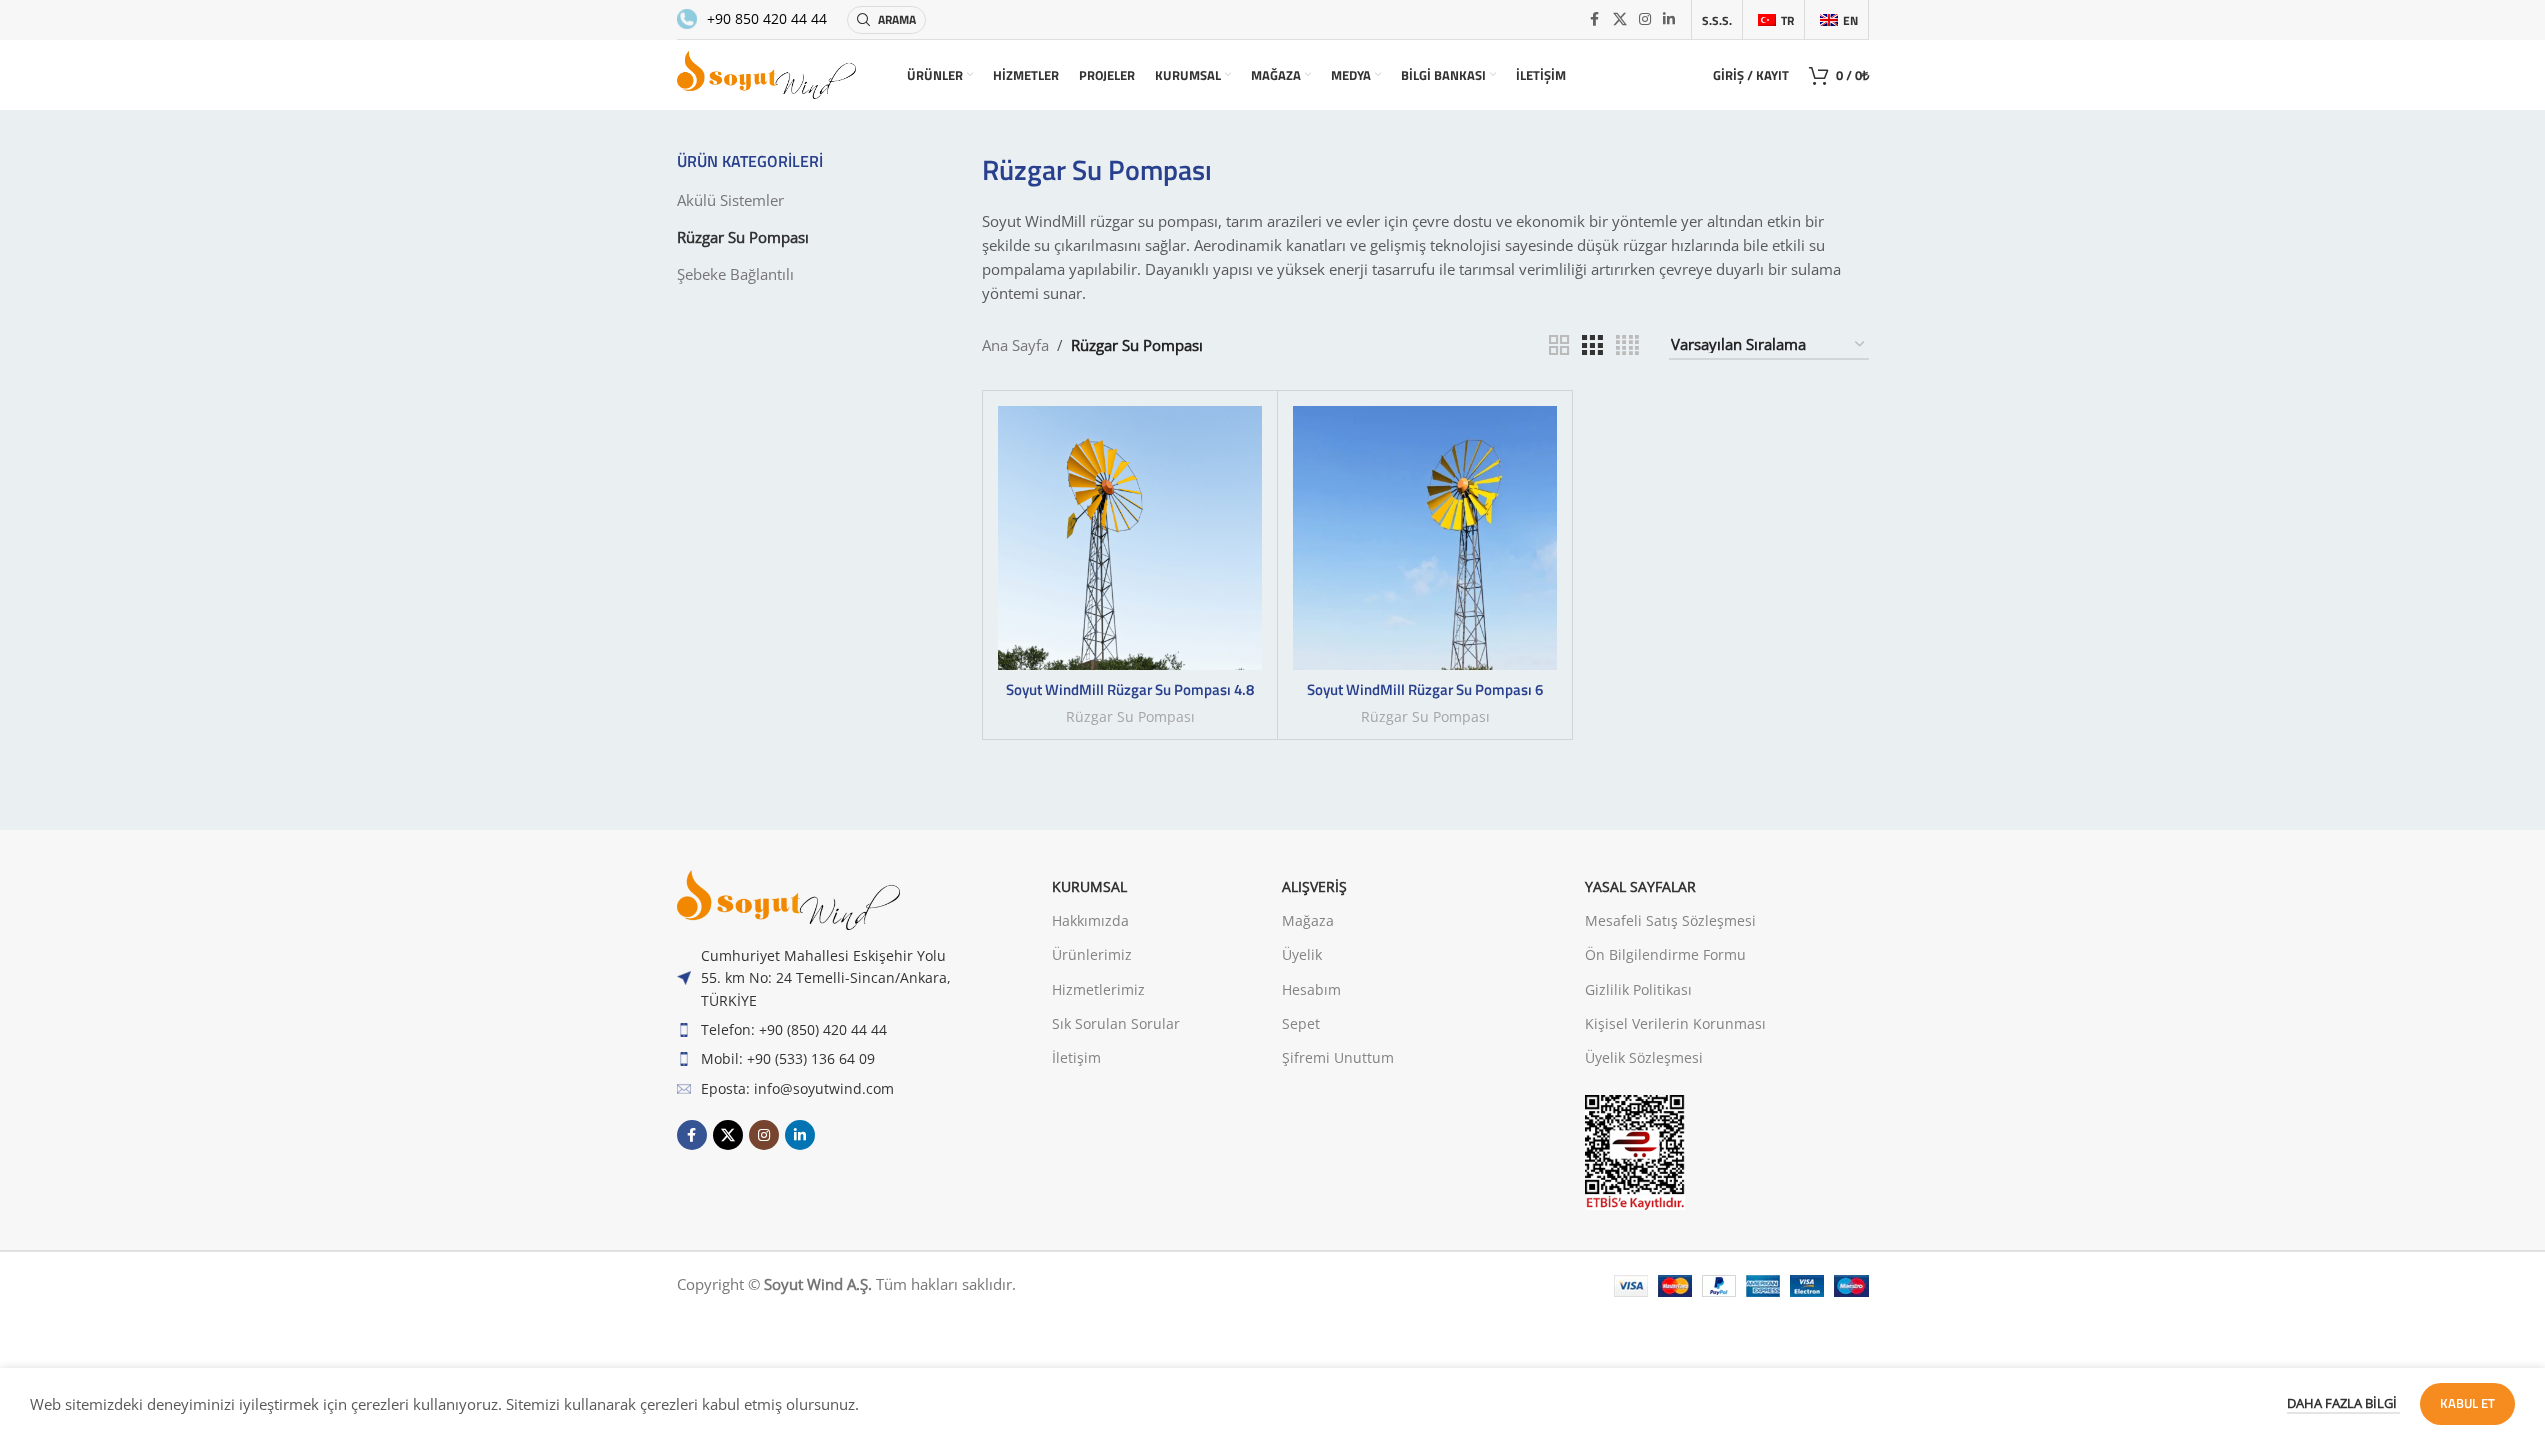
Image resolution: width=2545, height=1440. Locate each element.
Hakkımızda (1090, 920)
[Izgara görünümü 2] (1559, 345)
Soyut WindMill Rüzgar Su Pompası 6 (1425, 689)
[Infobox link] (752, 19)
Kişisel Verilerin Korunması (1675, 1023)
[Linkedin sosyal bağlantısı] (1669, 19)
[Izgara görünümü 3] (1592, 345)
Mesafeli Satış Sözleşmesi (1670, 920)
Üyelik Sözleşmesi (1644, 1057)
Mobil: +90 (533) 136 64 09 (788, 1058)
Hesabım (1311, 989)
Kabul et (2467, 1403)
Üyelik (1302, 954)
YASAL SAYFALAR (1640, 886)
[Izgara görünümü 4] (1627, 345)
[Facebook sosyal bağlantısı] (1595, 19)
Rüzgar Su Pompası (743, 237)
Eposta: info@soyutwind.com (797, 1088)
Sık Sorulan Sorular (1116, 1023)
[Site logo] (767, 73)
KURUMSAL (1089, 886)
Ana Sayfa (1015, 345)
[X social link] (1620, 19)
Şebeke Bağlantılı (735, 274)
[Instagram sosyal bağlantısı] (1645, 19)
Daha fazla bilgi (2343, 1403)
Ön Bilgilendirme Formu (1665, 954)
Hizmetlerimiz (1098, 989)
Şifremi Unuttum (1338, 1057)
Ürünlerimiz (1092, 954)
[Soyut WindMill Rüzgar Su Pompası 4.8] (1130, 538)
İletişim (1076, 1057)
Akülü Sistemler (730, 200)
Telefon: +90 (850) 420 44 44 (794, 1029)
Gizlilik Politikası (1638, 989)
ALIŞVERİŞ (1314, 886)
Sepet (1301, 1023)
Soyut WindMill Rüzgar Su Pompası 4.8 (1130, 689)
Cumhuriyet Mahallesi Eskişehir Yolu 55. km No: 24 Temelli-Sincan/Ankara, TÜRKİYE (826, 978)
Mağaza (1308, 920)
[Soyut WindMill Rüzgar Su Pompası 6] (1425, 538)
